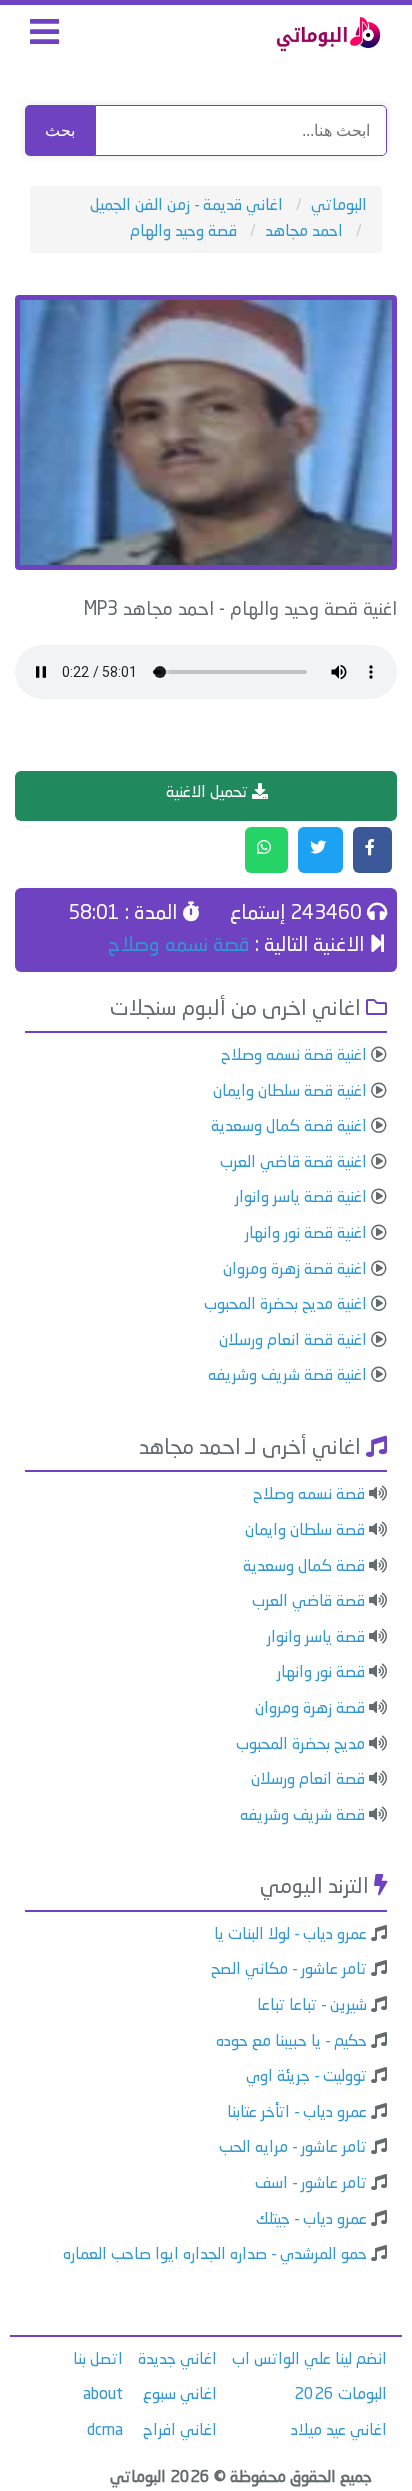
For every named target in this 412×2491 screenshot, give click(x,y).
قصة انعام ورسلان (308, 1780)
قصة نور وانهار (321, 1673)
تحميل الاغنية (209, 793)
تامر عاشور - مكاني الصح (289, 1970)
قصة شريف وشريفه (302, 1816)
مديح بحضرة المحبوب (300, 1745)
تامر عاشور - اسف (311, 2184)
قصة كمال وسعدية (304, 1567)
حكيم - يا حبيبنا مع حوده (291, 2042)
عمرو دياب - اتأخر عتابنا (297, 2113)
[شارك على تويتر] (320, 850)
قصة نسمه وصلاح (179, 946)
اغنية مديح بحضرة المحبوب (285, 1305)
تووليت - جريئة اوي (306, 2077)
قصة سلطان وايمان (305, 1531)
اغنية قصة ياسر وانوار (301, 1198)
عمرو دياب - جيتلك (311, 2220)
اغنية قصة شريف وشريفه (287, 1376)
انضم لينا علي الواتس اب (309, 2360)
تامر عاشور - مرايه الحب (293, 2148)
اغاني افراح (180, 2431)
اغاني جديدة (177, 2360)
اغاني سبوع (180, 2395)
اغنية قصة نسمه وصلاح (294, 1056)
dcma (105, 2431)
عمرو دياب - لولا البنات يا (290, 1935)
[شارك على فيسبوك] (372, 850)
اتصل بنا (98, 2360)
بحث (60, 130)
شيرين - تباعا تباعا (312, 2006)
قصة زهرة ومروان (310, 1709)
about (103, 2395)
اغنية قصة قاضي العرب (293, 1163)
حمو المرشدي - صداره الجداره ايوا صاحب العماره (215, 2255)
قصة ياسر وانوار (316, 1638)
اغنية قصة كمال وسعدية (289, 1127)
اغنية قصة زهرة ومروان (295, 1270)
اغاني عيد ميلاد (339, 2431)
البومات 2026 (340, 2395)
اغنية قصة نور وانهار (306, 1234)
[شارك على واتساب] (266, 850)
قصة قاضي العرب (308, 1602)
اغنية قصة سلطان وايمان (290, 1092)
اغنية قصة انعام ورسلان (293, 1341)
